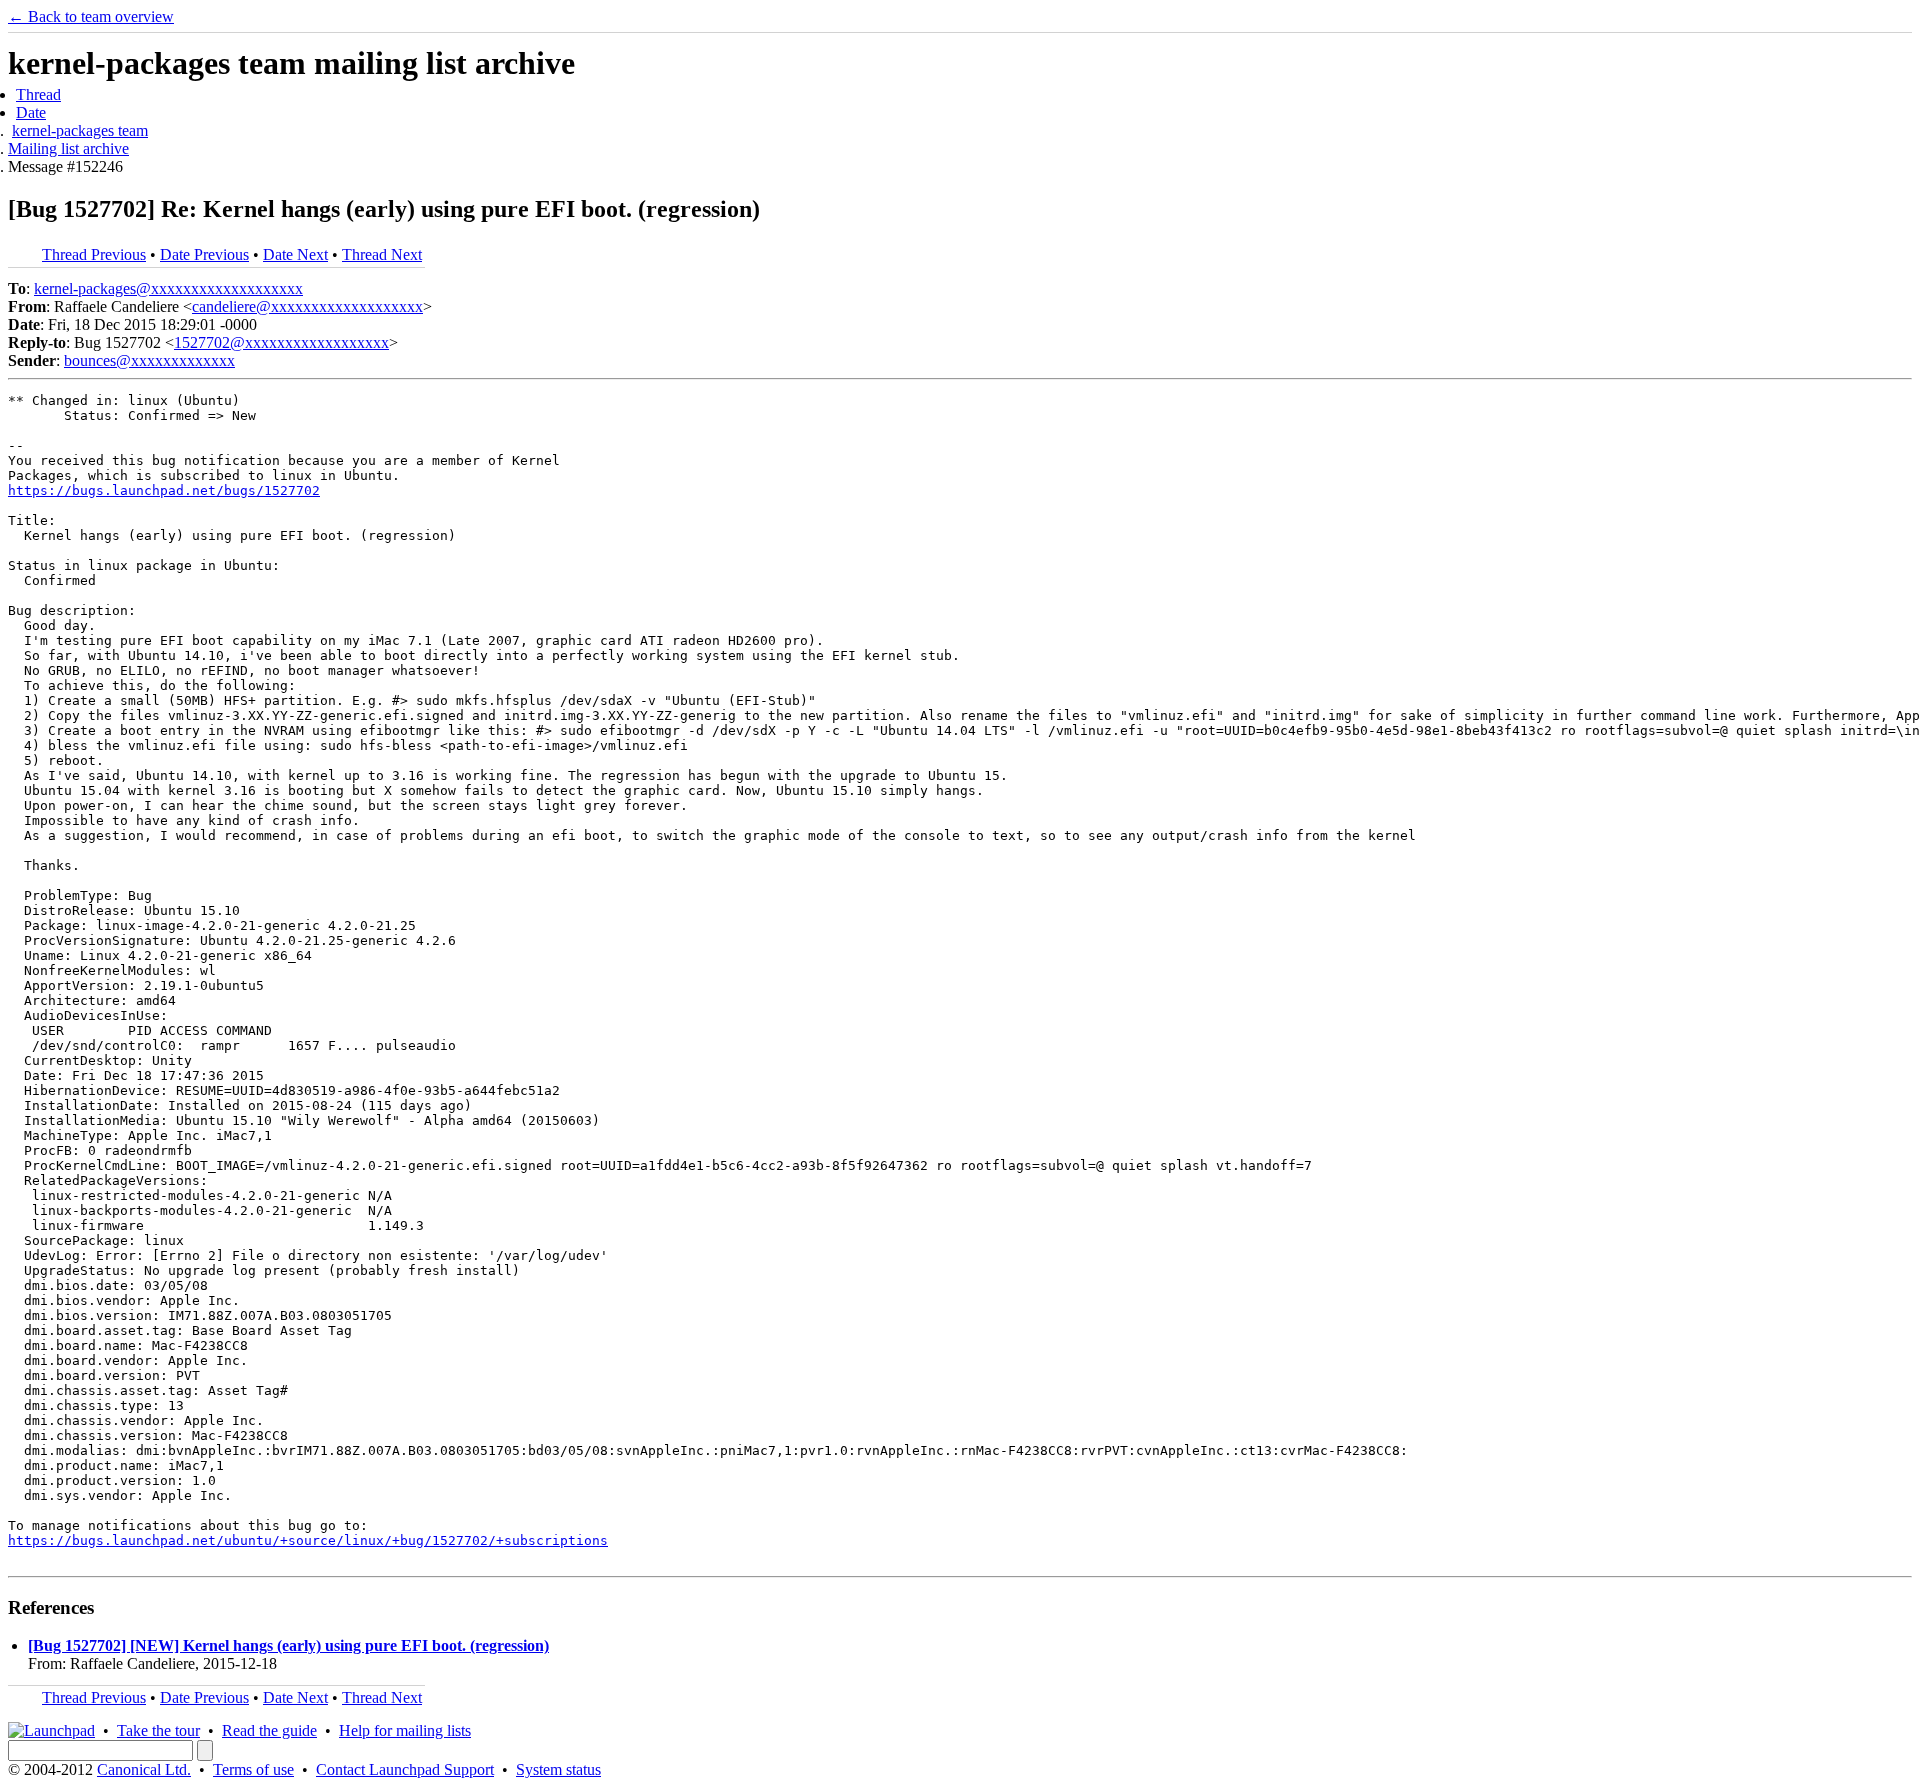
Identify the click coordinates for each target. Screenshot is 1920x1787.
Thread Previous (94, 254)
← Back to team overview (91, 16)
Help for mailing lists (405, 1730)
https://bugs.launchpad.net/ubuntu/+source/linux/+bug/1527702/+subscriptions (308, 1540)
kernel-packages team (80, 130)
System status (558, 1769)
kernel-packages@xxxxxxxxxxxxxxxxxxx (168, 288)
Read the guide (269, 1730)
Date (31, 112)
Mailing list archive (68, 148)
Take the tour (158, 1730)
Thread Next (382, 254)
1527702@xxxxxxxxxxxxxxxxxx (281, 342)
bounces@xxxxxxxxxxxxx (149, 360)
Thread (38, 94)
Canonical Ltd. (144, 1769)
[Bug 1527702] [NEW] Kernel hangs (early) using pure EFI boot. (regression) (288, 1645)
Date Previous (204, 254)
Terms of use (253, 1769)
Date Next (295, 254)
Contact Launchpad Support (405, 1769)
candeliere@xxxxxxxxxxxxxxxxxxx (307, 306)
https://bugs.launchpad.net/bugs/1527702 (164, 490)
